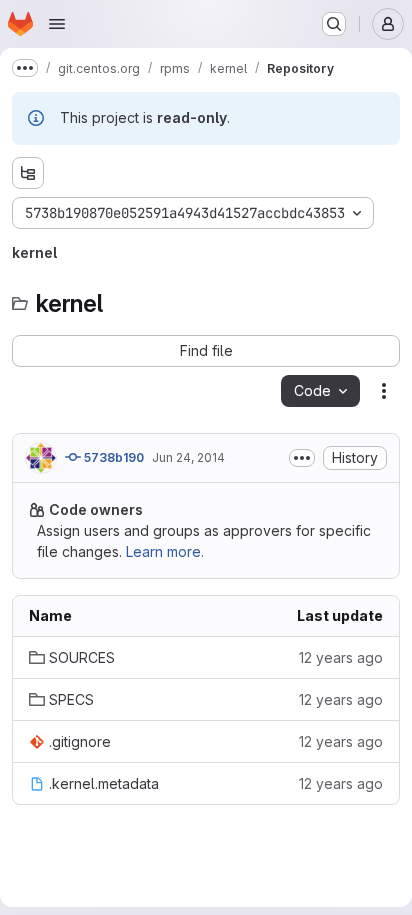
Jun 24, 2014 (188, 457)
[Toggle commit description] (302, 458)
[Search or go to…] (334, 24)
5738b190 (112, 457)
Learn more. (165, 551)
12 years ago (341, 657)
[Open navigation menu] (57, 24)
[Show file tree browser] (28, 173)
